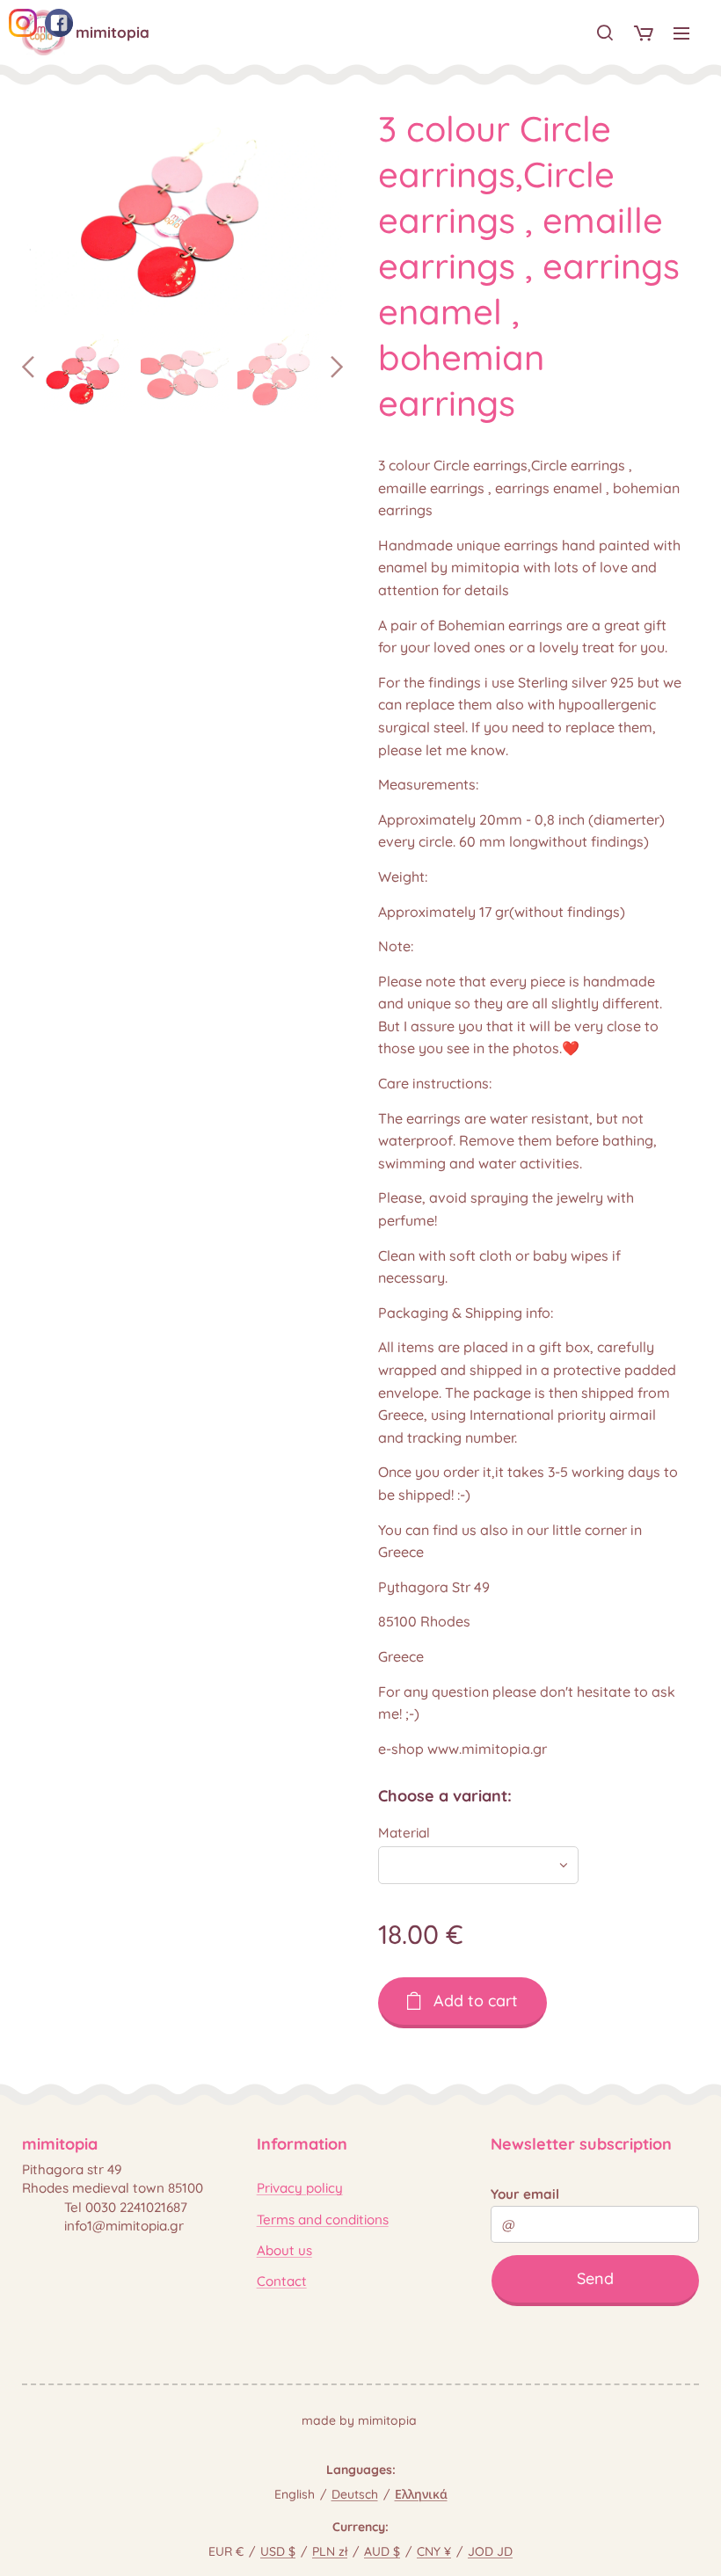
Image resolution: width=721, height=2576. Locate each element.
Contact (282, 2281)
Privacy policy (300, 2188)
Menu (681, 33)
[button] (605, 33)
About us (284, 2250)
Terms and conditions (323, 2219)
